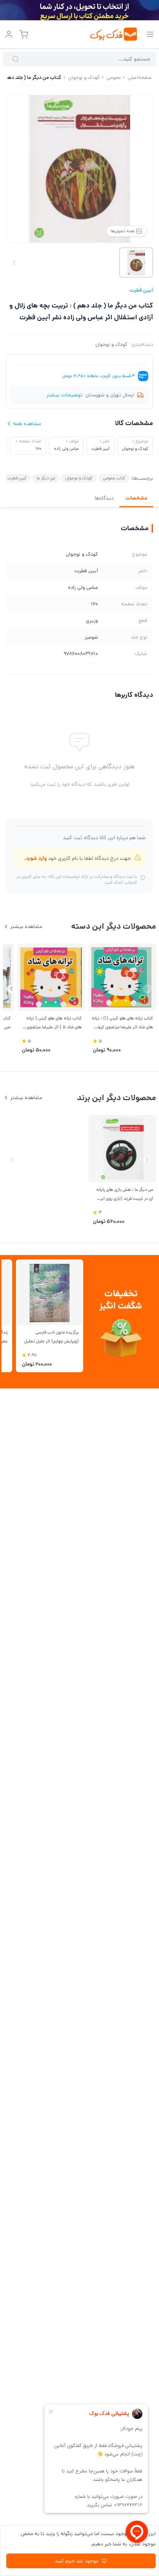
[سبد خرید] (24, 34)
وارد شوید (36, 858)
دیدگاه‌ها (104, 498)
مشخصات (136, 498)
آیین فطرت (141, 290)
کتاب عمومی (114, 478)
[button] (12, 989)
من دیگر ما (46, 478)
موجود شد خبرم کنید (77, 2561)
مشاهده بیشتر (26, 927)
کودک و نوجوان (111, 344)
